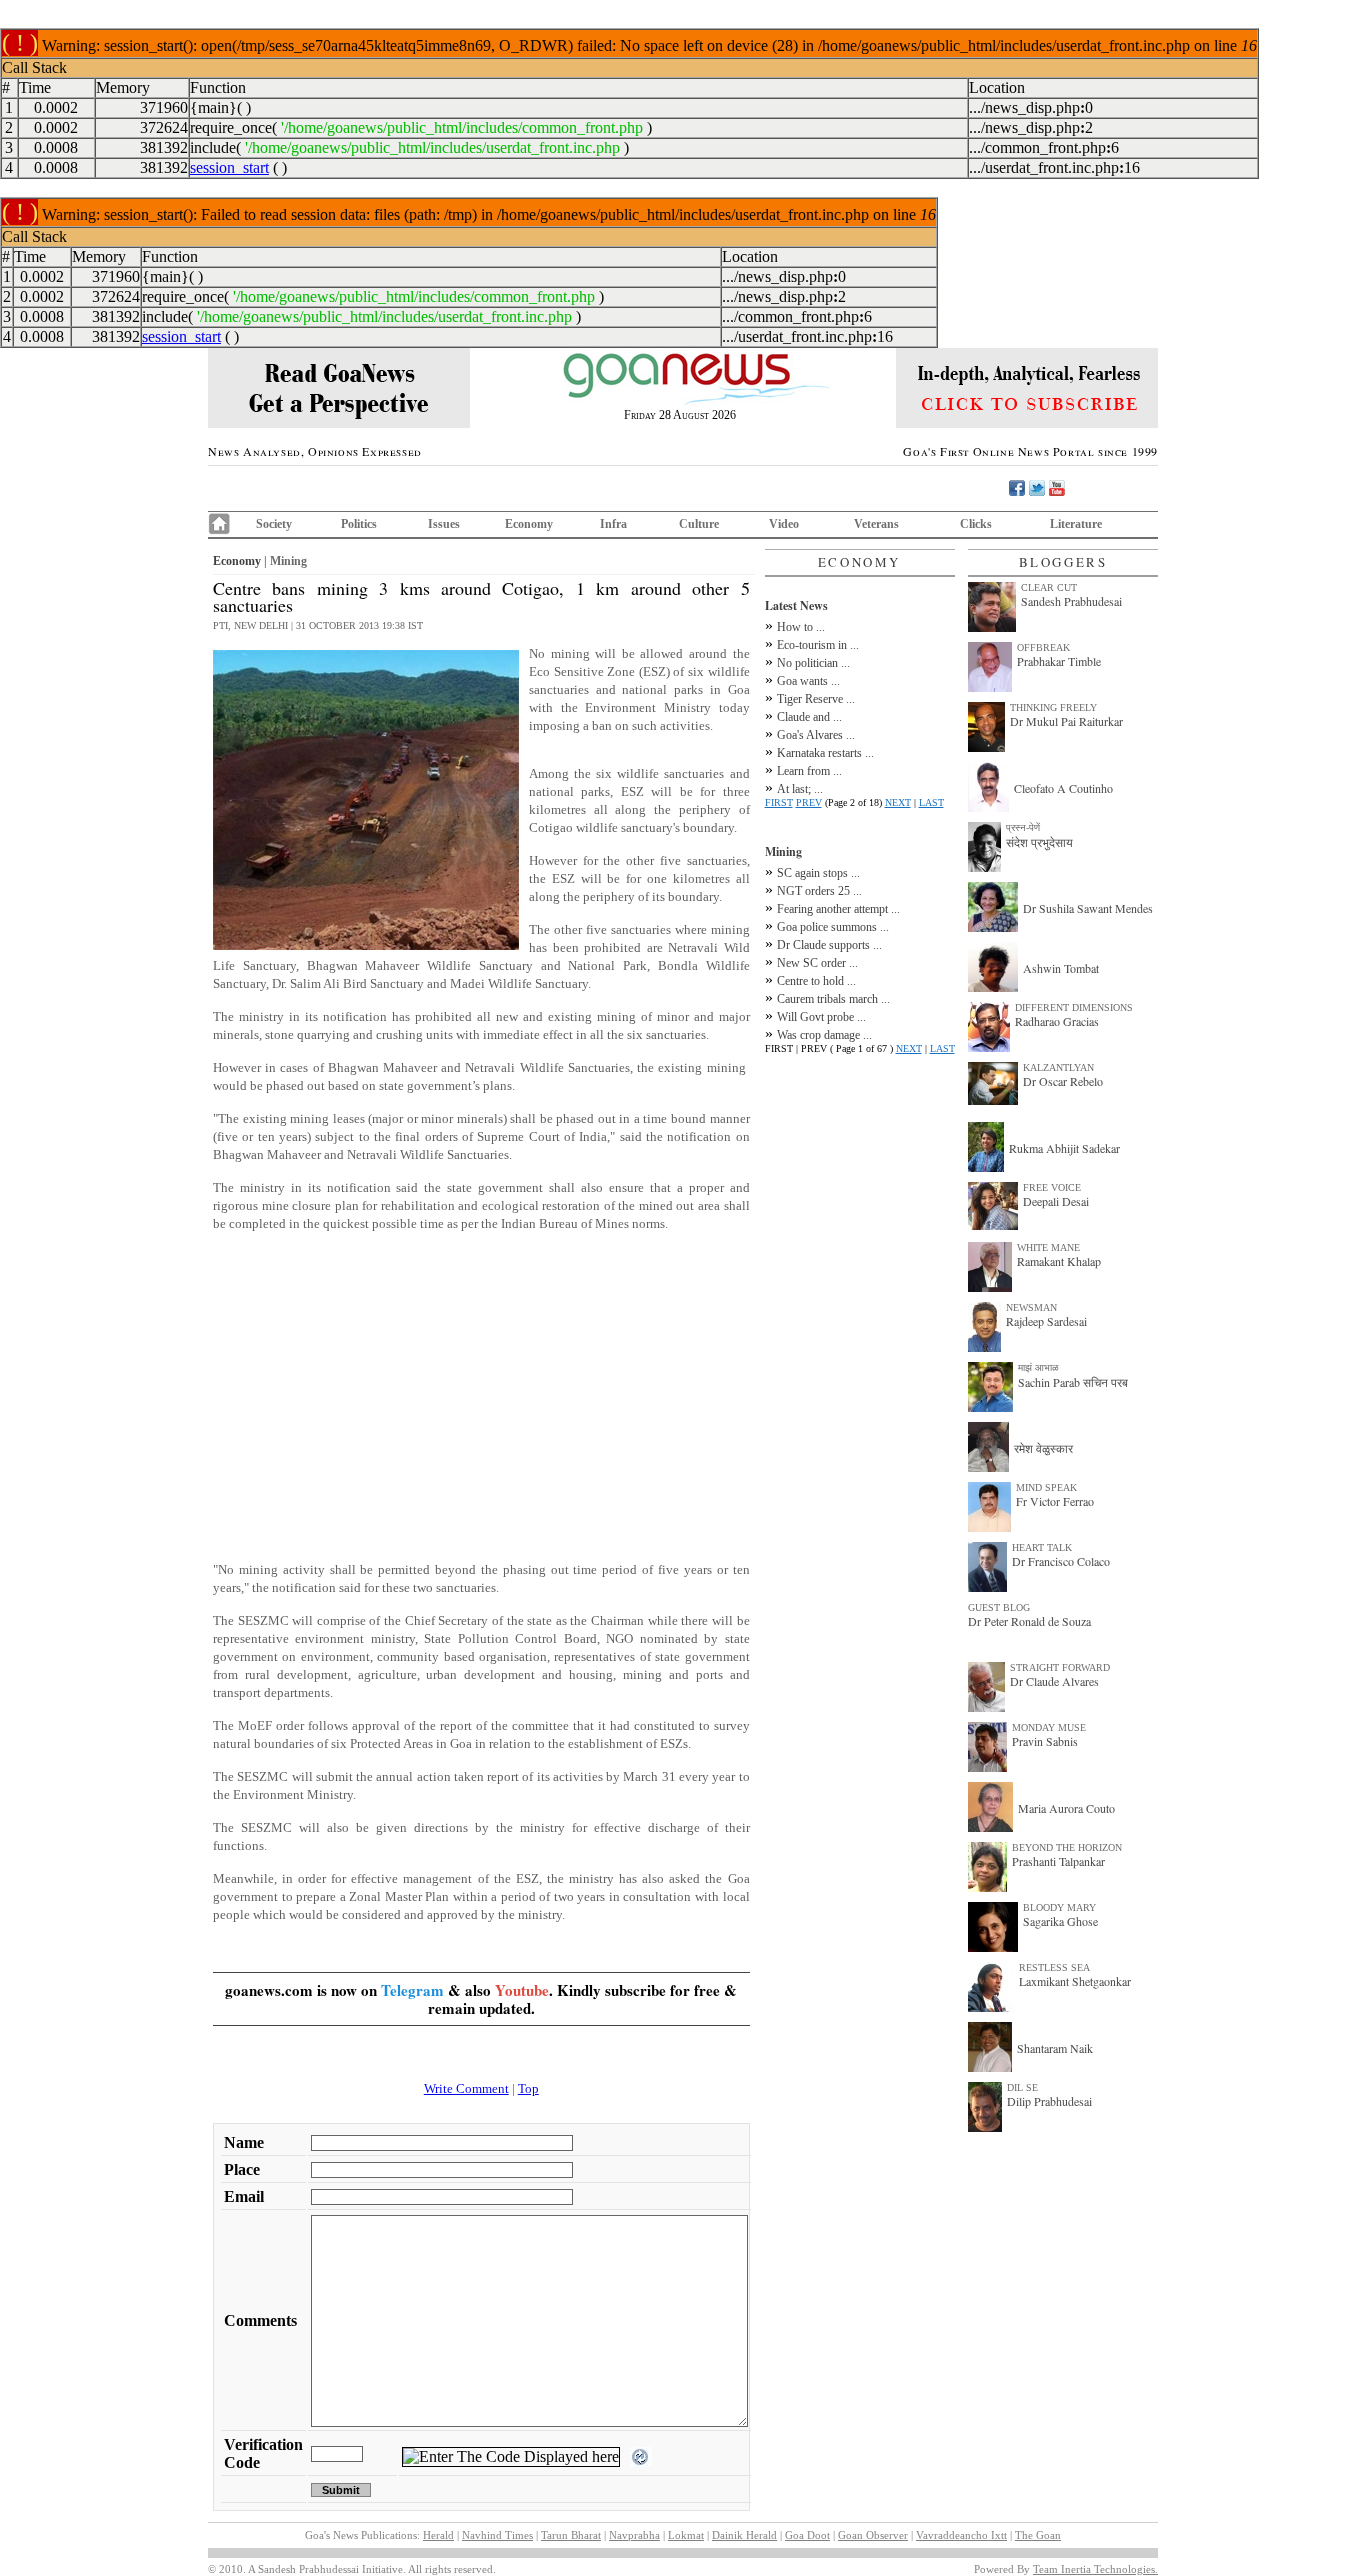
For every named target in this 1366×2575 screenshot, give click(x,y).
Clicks (976, 524)
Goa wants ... (808, 681)
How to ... (801, 627)
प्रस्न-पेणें (1023, 827)
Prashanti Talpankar (1058, 1861)
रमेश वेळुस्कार (1043, 1448)
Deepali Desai (1056, 1201)
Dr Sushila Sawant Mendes (1088, 908)
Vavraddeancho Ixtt (961, 2535)
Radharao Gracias (1057, 1021)
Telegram (412, 1990)
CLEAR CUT (1049, 587)
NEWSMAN (1031, 1307)
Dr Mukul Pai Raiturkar (1066, 721)
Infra (613, 524)
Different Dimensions (1074, 1007)
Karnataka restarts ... (825, 753)
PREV (809, 802)
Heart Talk (1042, 1547)
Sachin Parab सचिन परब (1073, 1382)
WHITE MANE (1048, 1247)
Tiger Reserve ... (816, 699)
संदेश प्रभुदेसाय (1039, 842)
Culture (699, 524)
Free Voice (1052, 1187)
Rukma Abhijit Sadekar (1064, 1148)
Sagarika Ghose (1060, 1921)
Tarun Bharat (571, 2535)
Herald (438, 2535)
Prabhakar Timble (1059, 661)
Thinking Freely (1053, 707)
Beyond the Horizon (1067, 1847)
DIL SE (1022, 2087)
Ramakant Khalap (1059, 1261)
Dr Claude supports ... (829, 945)
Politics (359, 524)
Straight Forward (1060, 1667)
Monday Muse (1049, 1727)
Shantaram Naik (1055, 2048)
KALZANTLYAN (1058, 1067)
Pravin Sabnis (1045, 1741)
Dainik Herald (744, 2535)
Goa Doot (807, 2535)
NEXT (898, 802)
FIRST (779, 802)
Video (784, 524)
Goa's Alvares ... (816, 735)
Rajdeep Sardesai (1046, 1321)
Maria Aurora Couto (1066, 1808)
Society (274, 524)
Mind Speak (1046, 1487)
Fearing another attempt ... (838, 909)
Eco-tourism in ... (818, 645)
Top (528, 2088)
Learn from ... (809, 771)
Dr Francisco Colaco (1061, 1561)
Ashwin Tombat (1061, 968)
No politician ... (813, 663)
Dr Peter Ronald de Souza (1029, 1621)
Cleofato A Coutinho (1063, 788)
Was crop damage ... (824, 1035)
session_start (229, 167)
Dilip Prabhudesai (1049, 2101)
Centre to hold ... (816, 981)
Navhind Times (497, 2535)
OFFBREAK (1043, 647)
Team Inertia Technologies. (1095, 2569)
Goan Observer (873, 2535)
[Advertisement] (481, 1406)
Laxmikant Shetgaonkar (1075, 1981)
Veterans (876, 524)
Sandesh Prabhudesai (1071, 601)
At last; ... (800, 789)
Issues (444, 524)
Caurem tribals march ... (833, 999)
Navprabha (634, 2535)
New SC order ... (817, 963)
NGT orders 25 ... (819, 891)
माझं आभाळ (1038, 1367)
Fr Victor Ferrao (1055, 1501)
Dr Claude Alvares (1054, 1681)
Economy (529, 524)
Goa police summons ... (833, 927)
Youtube (522, 1990)
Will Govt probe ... (821, 1017)
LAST (931, 802)
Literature (1076, 524)
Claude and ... (809, 717)
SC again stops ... (818, 873)
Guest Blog (999, 1607)
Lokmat (686, 2535)
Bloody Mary (1059, 1907)
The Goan (1038, 2535)
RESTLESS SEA (1054, 1967)
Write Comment (466, 2088)
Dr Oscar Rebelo (1063, 1081)
